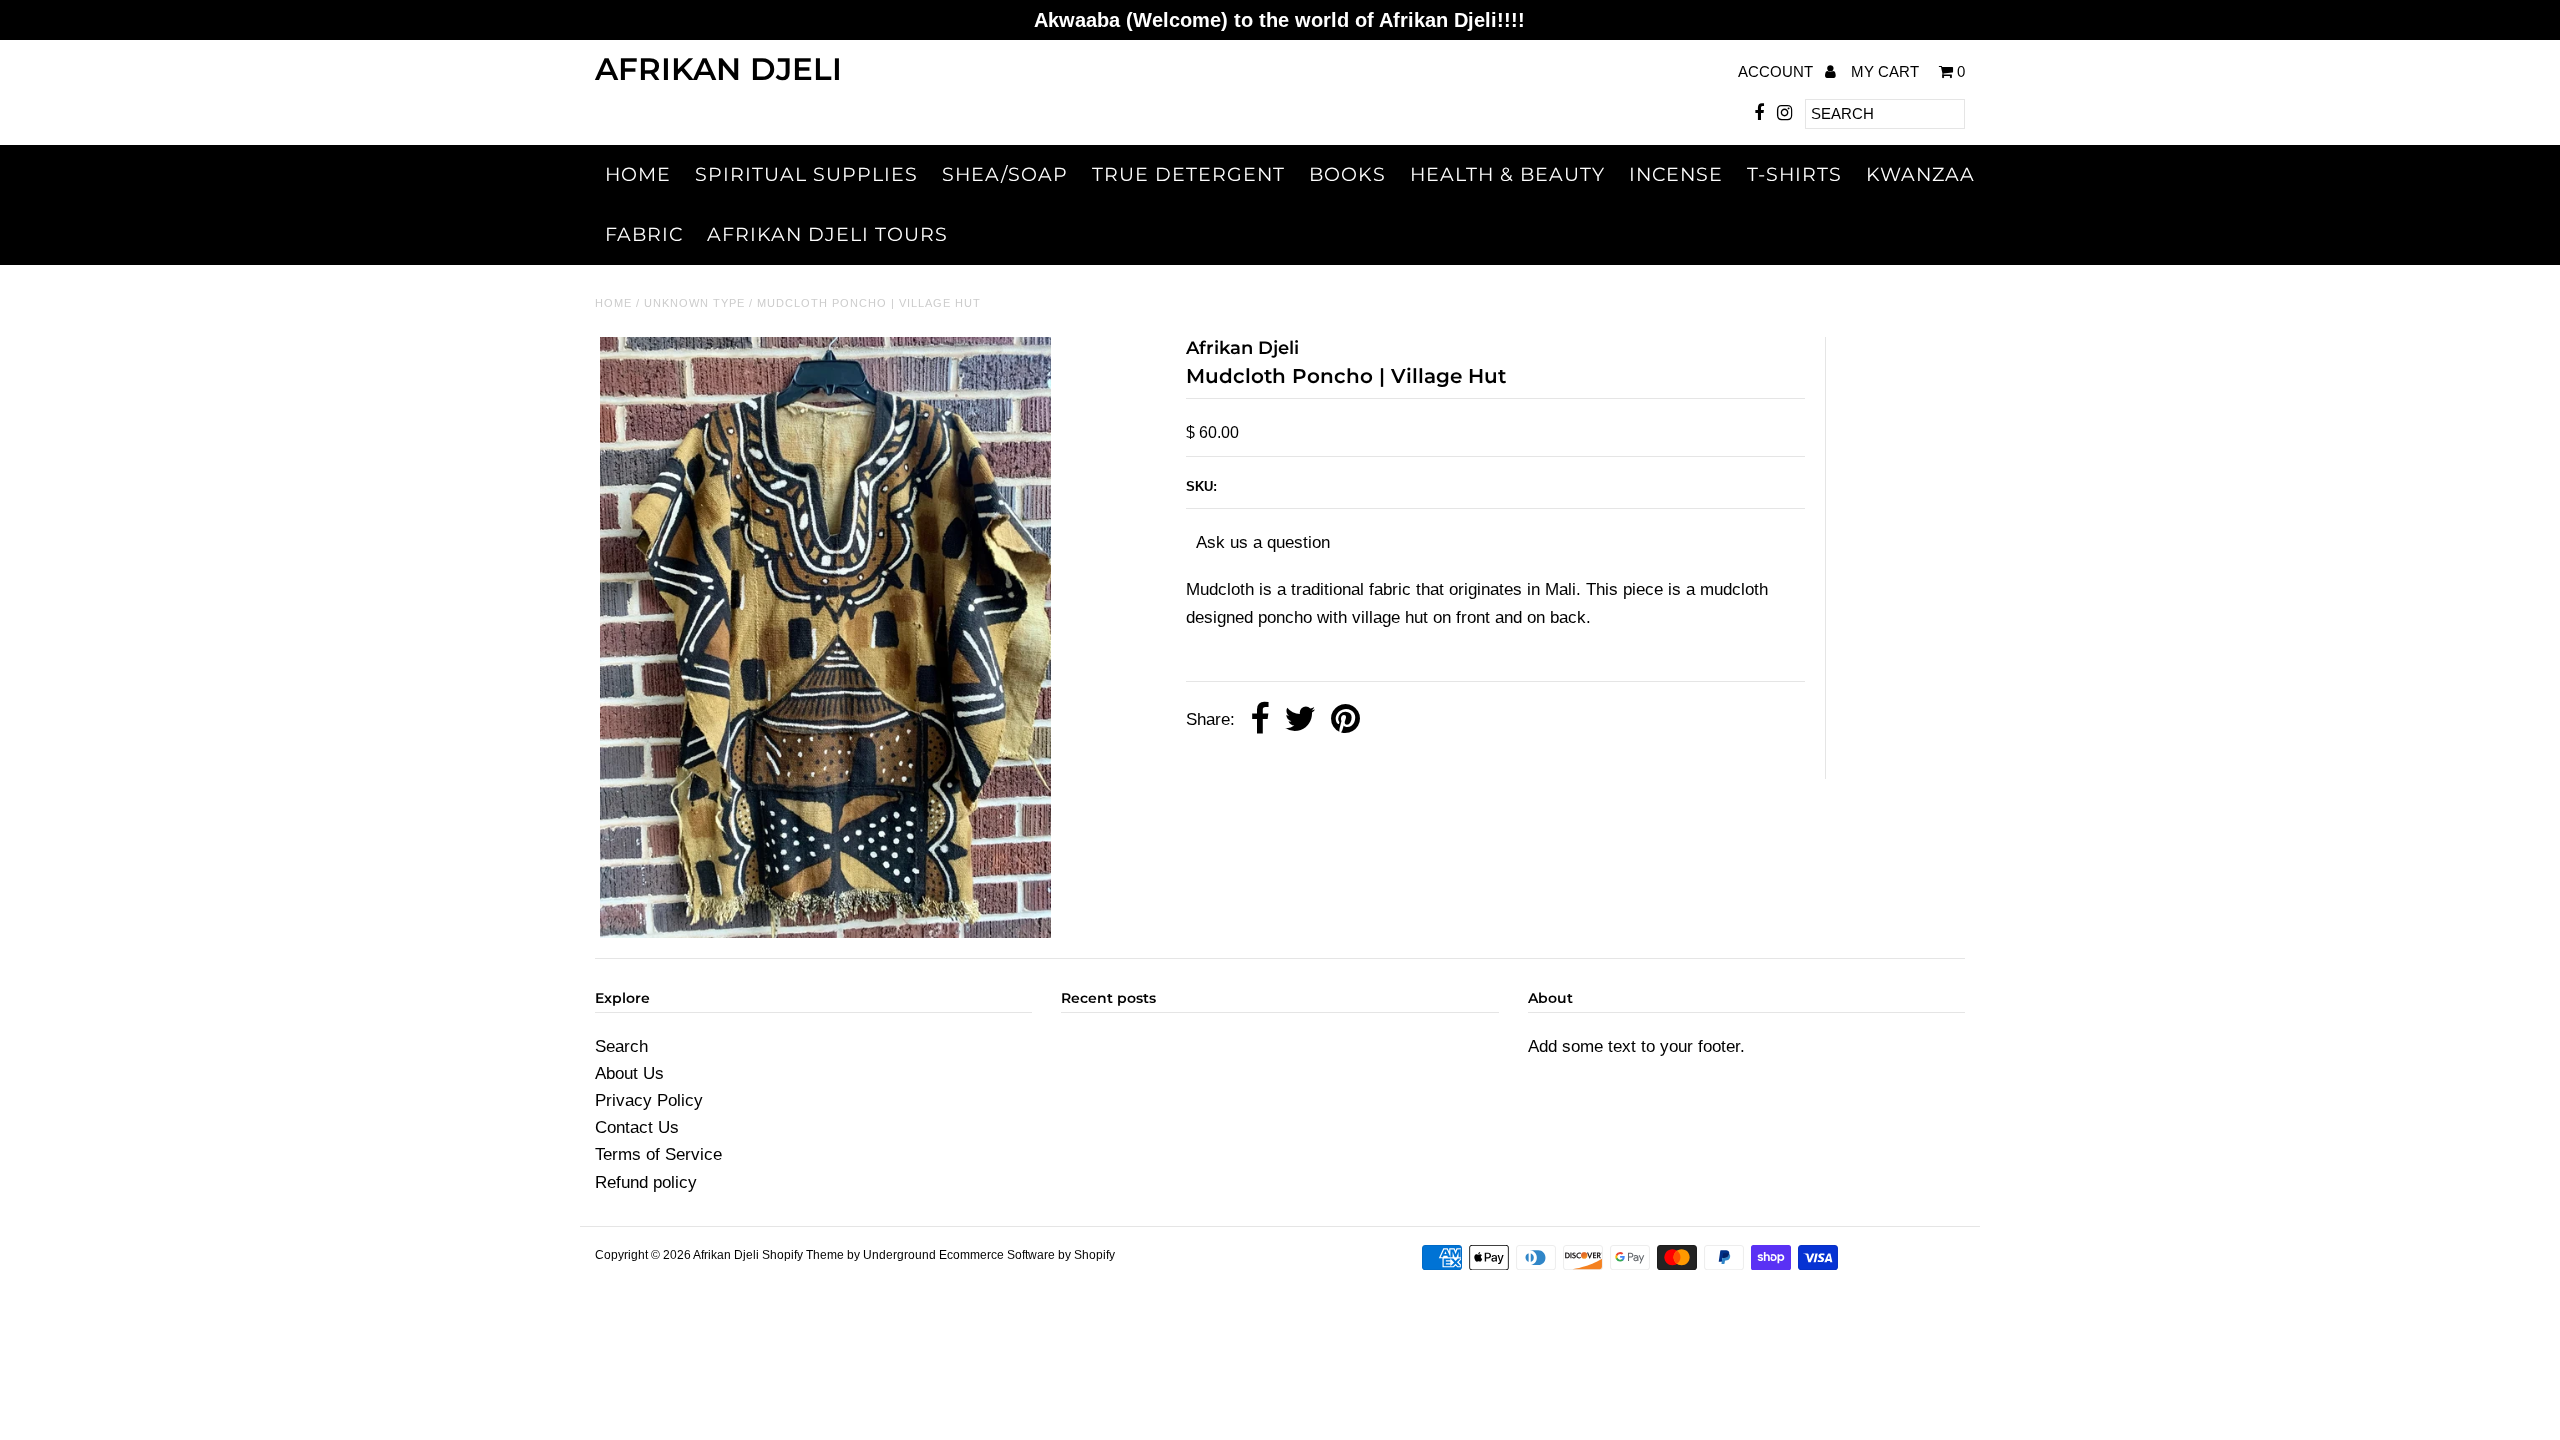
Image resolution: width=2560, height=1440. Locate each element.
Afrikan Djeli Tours (827, 234)
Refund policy (646, 1182)
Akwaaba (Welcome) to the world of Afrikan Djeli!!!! (1279, 20)
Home (638, 174)
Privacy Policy (649, 1100)
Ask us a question (1263, 542)
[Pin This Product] (1345, 720)
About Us (629, 1073)
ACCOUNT (1777, 71)
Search (621, 1046)
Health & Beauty (1507, 174)
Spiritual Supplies (806, 174)
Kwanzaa (1920, 174)
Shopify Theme (803, 1255)
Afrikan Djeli (718, 69)
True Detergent (1188, 174)
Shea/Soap (1005, 174)
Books (1347, 174)
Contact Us (637, 1127)
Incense (1676, 174)
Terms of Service (658, 1154)
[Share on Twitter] (1300, 720)
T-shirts (1794, 174)
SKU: (1201, 486)
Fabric (644, 234)
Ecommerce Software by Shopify (1027, 1255)
